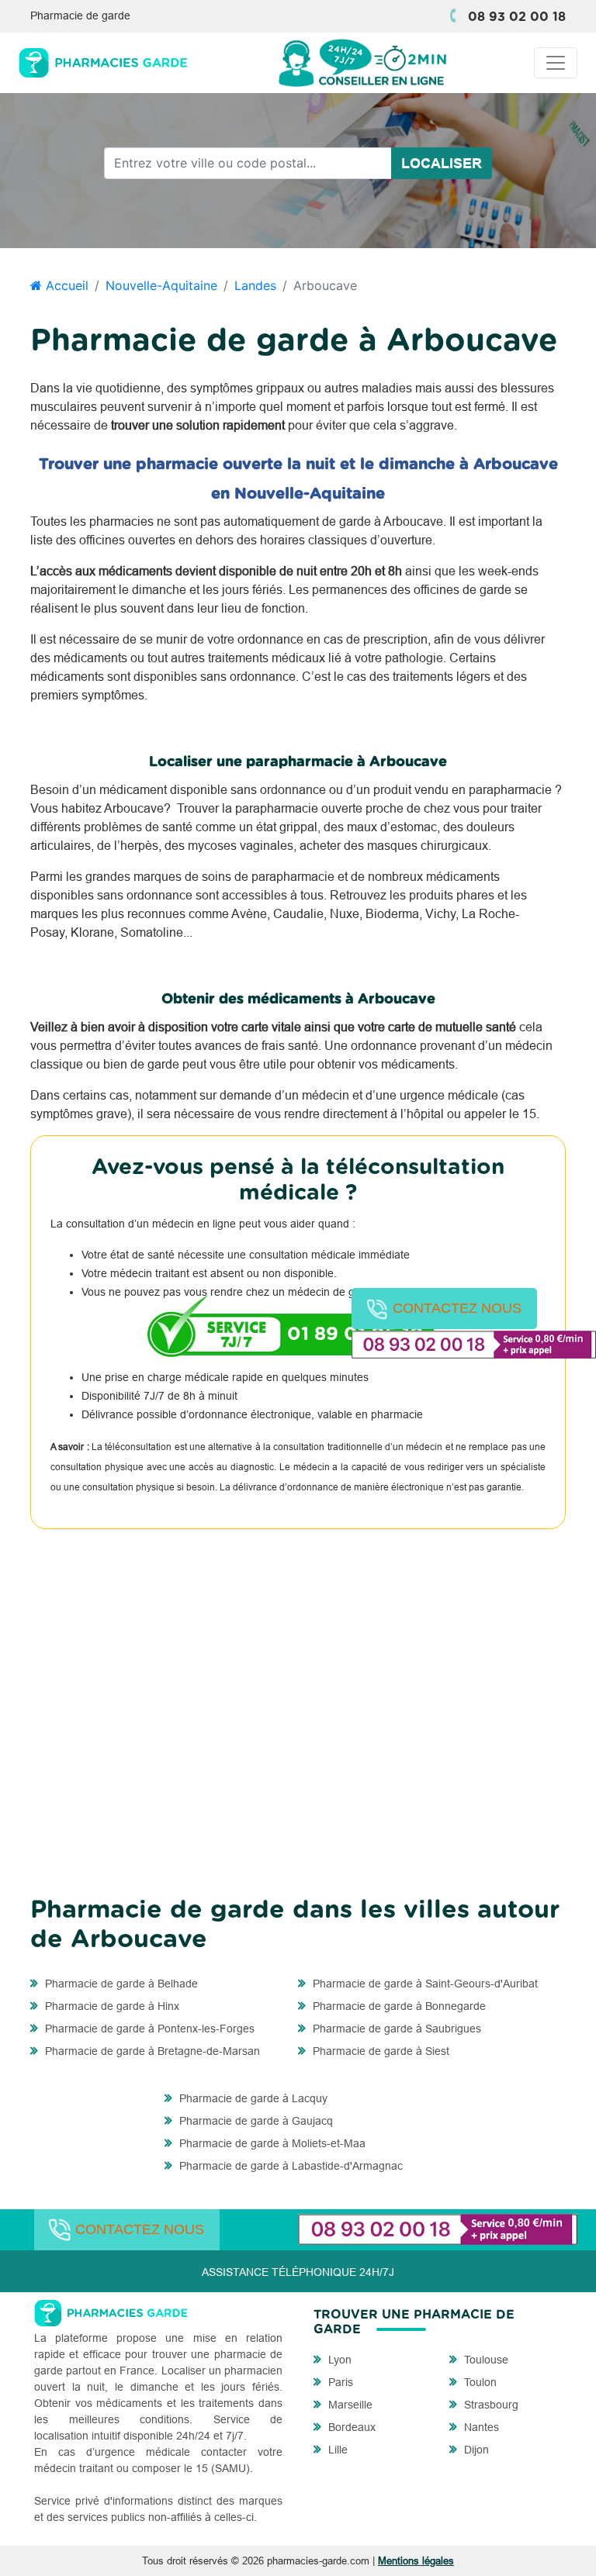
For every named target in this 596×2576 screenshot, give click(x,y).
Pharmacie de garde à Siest (379, 2051)
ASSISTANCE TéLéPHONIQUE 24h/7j (298, 2272)
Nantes (480, 2427)
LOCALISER (442, 163)
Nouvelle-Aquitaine (161, 285)
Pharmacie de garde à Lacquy (252, 2098)
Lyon (338, 2360)
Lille (336, 2450)
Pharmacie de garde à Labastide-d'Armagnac (289, 2166)
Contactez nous (457, 1308)
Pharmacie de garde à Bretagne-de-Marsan (151, 2051)
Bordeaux (350, 2427)
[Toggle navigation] (556, 63)
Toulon (479, 2382)
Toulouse (485, 2360)
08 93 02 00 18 (517, 17)
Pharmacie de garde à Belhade (120, 1984)
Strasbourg (490, 2405)
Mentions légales (416, 2560)
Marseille (349, 2405)
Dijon (475, 2450)
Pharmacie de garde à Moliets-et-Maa (271, 2143)
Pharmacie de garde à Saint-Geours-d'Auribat (424, 1984)
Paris (339, 2382)
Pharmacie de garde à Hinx (111, 2006)
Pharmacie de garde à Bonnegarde (398, 2006)
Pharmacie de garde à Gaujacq (255, 2121)
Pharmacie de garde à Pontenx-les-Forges (148, 2029)
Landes (255, 285)
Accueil (65, 285)
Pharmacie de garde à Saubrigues (395, 2029)
